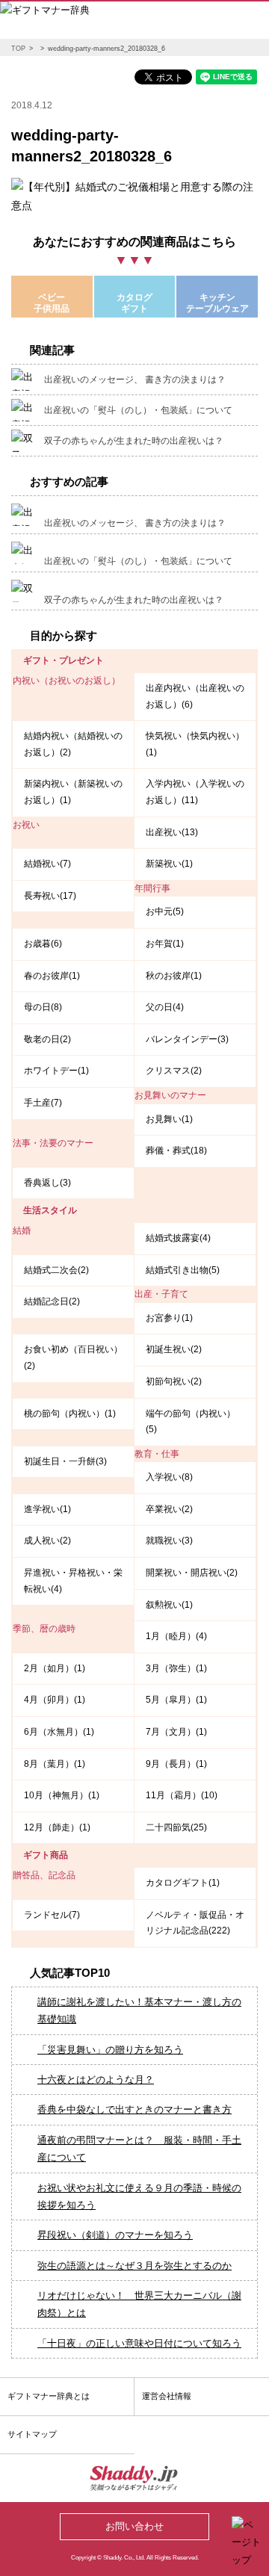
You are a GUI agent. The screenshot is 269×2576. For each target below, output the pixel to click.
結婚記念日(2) (52, 1301)
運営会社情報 (167, 2396)
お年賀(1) (165, 944)
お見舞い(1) (169, 1119)
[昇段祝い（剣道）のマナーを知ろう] (19, 2226)
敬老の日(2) (47, 1039)
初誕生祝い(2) (174, 1349)
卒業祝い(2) (169, 1509)
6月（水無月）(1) (59, 1732)
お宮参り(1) (169, 1318)
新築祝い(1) (169, 864)
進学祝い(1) (47, 1509)
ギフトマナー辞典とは (49, 2396)
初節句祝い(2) (174, 1381)
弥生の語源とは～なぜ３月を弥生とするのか (134, 2266)
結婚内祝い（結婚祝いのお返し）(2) (73, 744)
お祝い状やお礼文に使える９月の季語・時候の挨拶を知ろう (139, 2196)
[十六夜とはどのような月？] (19, 2071)
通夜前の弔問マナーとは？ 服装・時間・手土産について (139, 2149)
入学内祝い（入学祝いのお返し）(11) (195, 792)
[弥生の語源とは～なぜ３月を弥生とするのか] (19, 2257)
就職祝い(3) (169, 1541)
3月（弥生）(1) (176, 1668)
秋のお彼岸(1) (174, 976)
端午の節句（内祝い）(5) (191, 1422)
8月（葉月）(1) (55, 1764)
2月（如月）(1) (55, 1668)
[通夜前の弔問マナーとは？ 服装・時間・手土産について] (19, 2131)
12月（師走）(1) (57, 1827)
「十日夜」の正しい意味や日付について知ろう (139, 2343)
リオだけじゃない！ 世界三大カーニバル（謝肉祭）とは (139, 2304)
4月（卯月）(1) (55, 1700)
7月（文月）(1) (176, 1732)
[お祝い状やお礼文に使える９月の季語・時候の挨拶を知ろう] (19, 2179)
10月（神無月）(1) (62, 1795)
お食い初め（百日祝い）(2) (73, 1357)
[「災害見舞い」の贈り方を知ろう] (19, 2041)
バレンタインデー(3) (187, 1039)
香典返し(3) (47, 1183)
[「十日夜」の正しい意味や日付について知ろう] (19, 2335)
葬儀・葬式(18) (176, 1151)
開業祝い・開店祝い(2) (192, 1573)
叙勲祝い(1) (169, 1605)
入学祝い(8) (169, 1477)
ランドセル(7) (52, 1915)
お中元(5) (165, 911)
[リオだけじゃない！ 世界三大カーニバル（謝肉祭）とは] (19, 2287)
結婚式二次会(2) (56, 1270)
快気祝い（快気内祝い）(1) (195, 744)
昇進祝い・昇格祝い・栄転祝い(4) (73, 1581)
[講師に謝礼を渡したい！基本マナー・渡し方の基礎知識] (19, 1993)
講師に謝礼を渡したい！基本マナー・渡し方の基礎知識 (139, 2010)
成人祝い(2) (47, 1541)
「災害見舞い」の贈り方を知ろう (110, 2050)
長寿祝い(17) (50, 896)
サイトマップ (32, 2434)
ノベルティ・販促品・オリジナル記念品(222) (195, 1923)
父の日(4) (165, 1007)
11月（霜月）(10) (182, 1795)
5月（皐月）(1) (176, 1700)
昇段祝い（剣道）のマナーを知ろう (115, 2235)
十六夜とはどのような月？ (96, 2080)
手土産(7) (43, 1103)
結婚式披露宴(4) (178, 1238)
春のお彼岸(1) (52, 976)
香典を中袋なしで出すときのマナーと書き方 (134, 2109)
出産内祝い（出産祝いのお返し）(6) (195, 696)
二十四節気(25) (176, 1827)
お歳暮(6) (43, 944)
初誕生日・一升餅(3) (65, 1461)
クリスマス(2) (174, 1071)
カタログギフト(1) (183, 1883)
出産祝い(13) (172, 832)
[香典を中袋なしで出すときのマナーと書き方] (19, 2101)
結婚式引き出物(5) (183, 1270)
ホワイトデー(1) (56, 1071)
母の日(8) (43, 1007)
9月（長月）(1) (176, 1764)
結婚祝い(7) (47, 864)
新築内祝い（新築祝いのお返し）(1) (73, 792)
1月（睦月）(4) (176, 1636)
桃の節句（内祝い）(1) (70, 1414)
